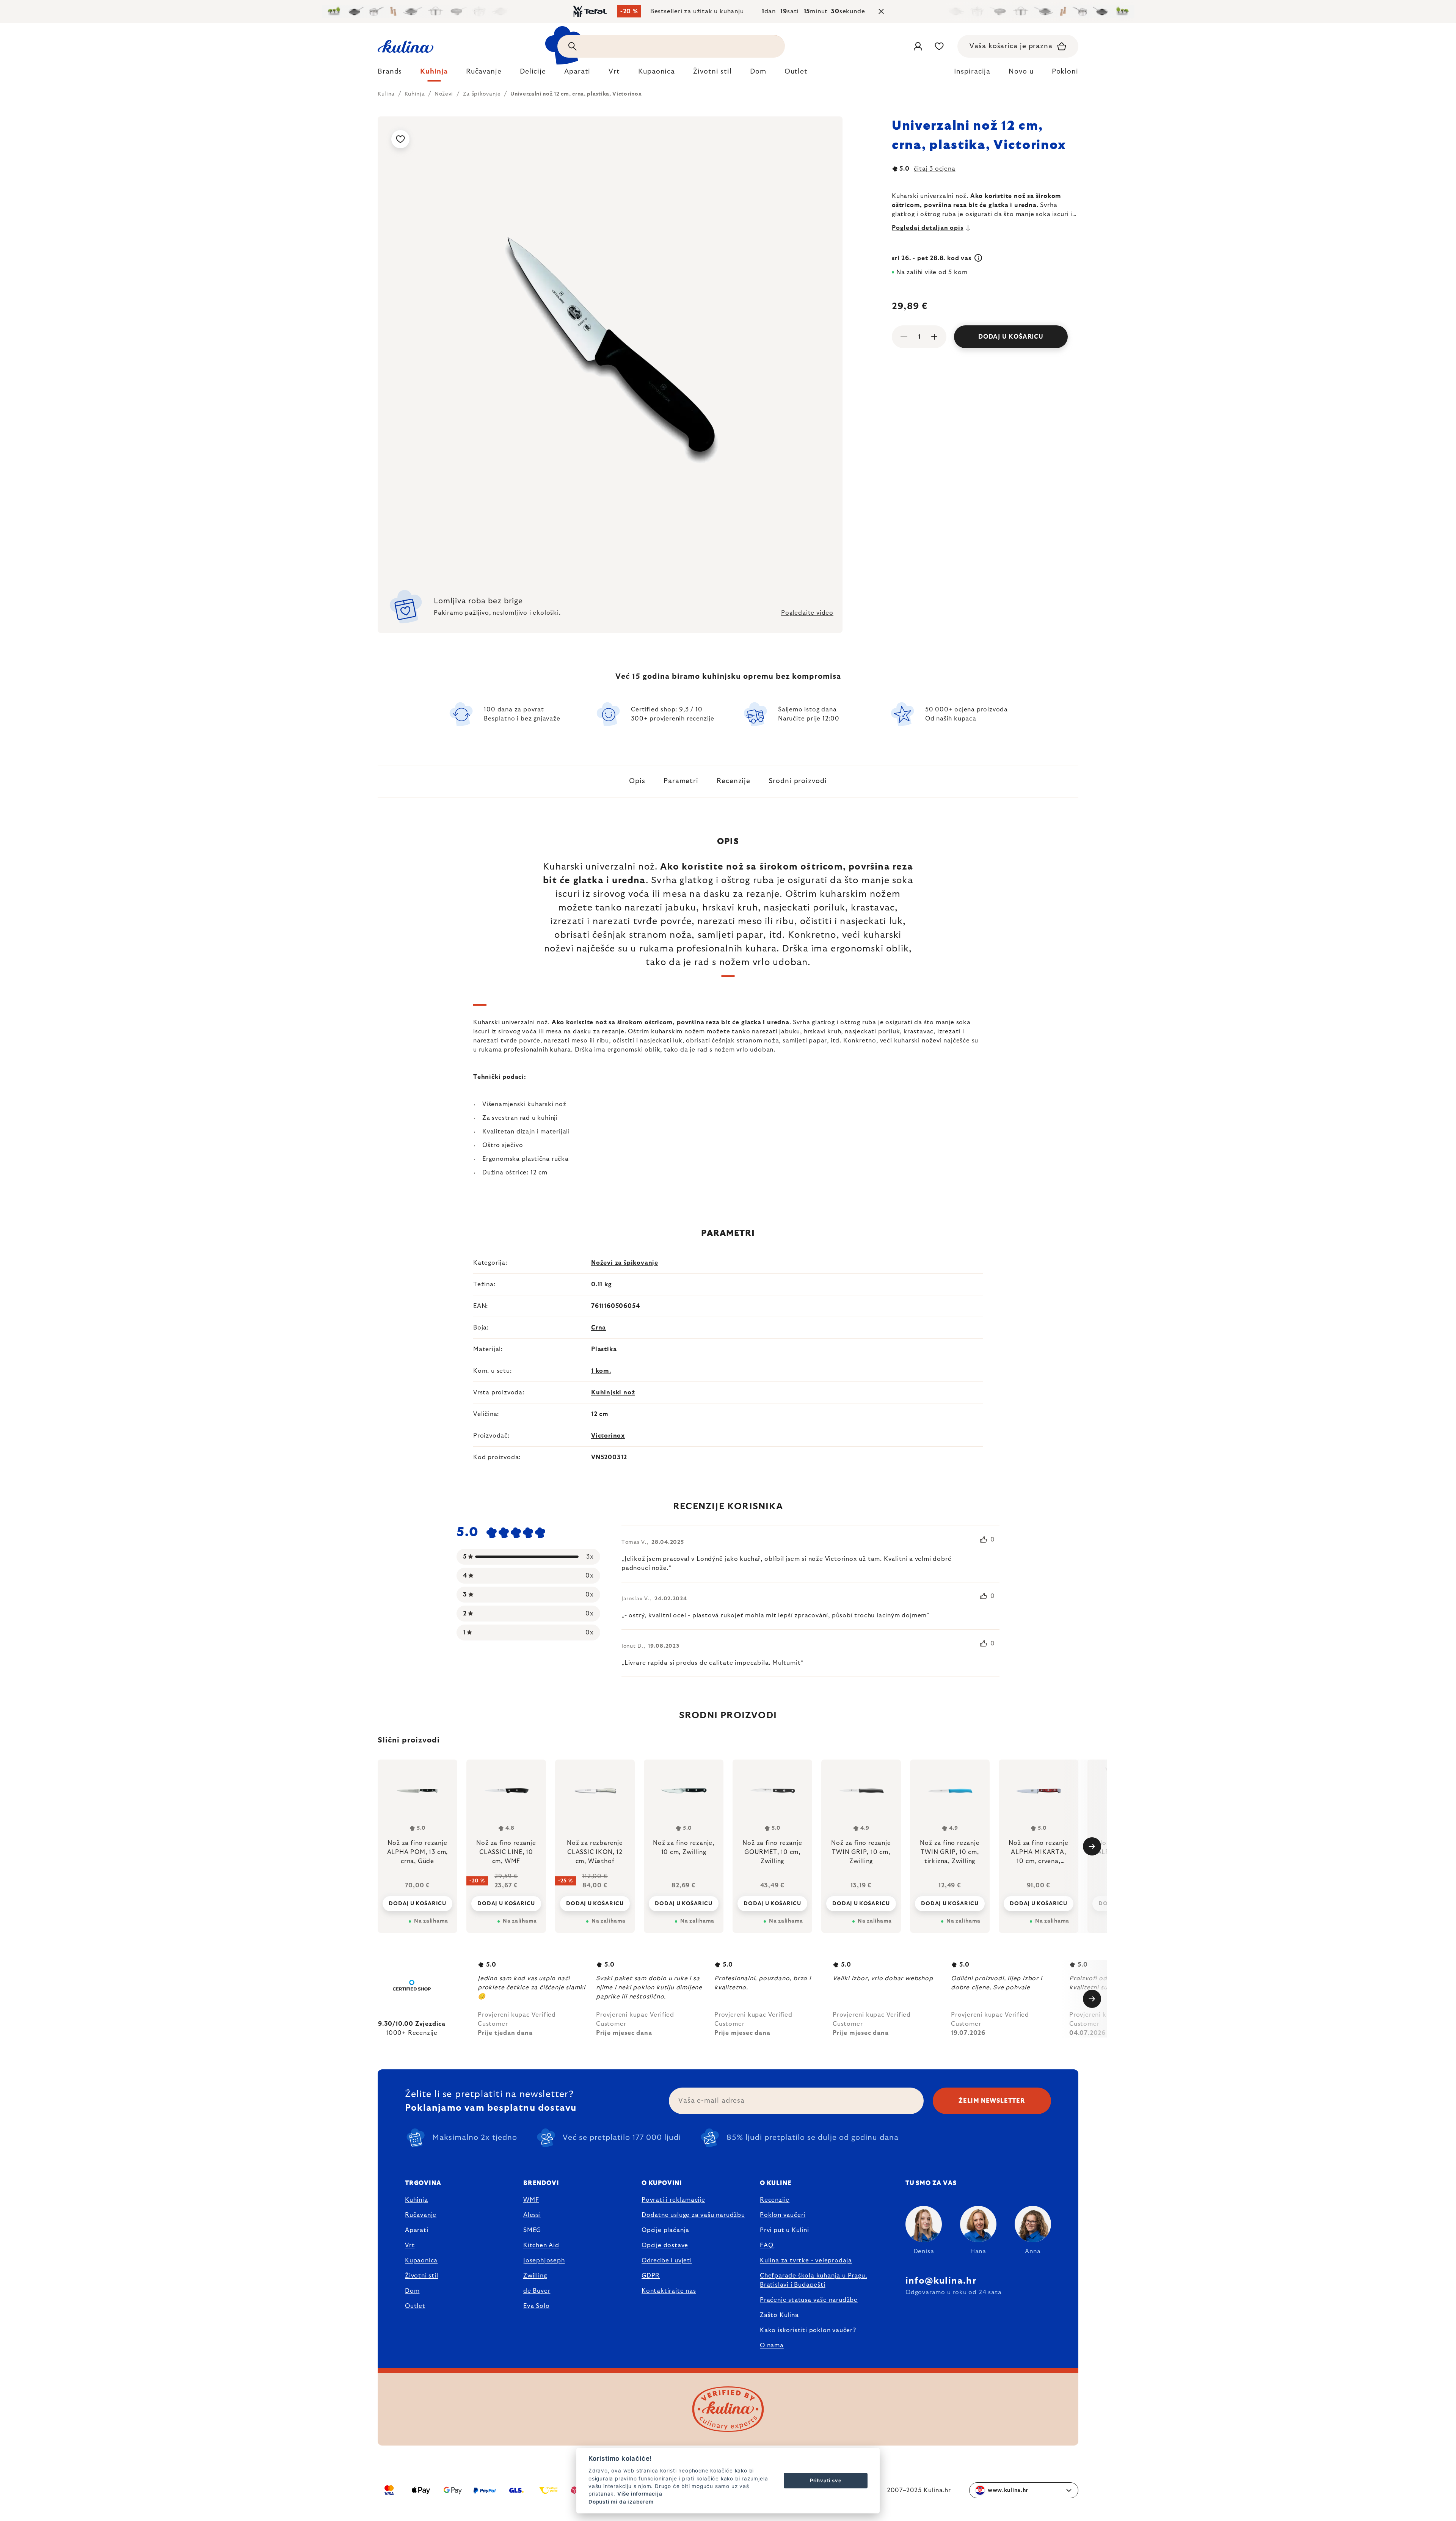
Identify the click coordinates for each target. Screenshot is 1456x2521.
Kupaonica (421, 2260)
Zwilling (535, 2276)
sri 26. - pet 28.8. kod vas (932, 258)
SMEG (532, 2230)
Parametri (681, 781)
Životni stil (422, 2276)
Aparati (417, 2230)
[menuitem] (390, 74)
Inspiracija (972, 72)
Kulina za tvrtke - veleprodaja (806, 2260)
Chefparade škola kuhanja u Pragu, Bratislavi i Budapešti (813, 2280)
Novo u (1021, 72)
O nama (772, 2345)
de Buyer (537, 2291)
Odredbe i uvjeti (667, 2260)
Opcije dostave (665, 2245)
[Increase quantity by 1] (934, 337)
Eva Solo (536, 2306)
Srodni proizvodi (798, 781)
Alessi (532, 2215)
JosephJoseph (544, 2260)
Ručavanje (421, 2215)
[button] (417, 1903)
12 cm (600, 1414)
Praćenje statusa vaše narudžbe (809, 2300)
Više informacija (640, 2494)
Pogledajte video (807, 613)
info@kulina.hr (941, 2281)
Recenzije (733, 781)
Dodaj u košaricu (1011, 337)
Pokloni (1065, 72)
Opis (637, 781)
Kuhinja (417, 2200)
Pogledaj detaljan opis (928, 228)
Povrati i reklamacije (673, 2200)
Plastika (604, 1349)
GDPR (651, 2276)
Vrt (410, 2245)
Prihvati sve (826, 2480)
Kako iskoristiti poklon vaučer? (808, 2330)
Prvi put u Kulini (784, 2230)
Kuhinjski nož (613, 1392)
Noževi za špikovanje (625, 1263)
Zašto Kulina (779, 2315)
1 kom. (601, 1371)
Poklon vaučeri (783, 2215)
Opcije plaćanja (665, 2230)
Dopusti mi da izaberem (621, 2502)
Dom (412, 2291)
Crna (599, 1328)
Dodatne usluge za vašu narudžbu (693, 2215)
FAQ (766, 2245)
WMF (531, 2200)
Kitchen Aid (541, 2245)
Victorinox (608, 1436)
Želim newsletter (992, 2101)
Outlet (415, 2306)
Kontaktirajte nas (669, 2291)
